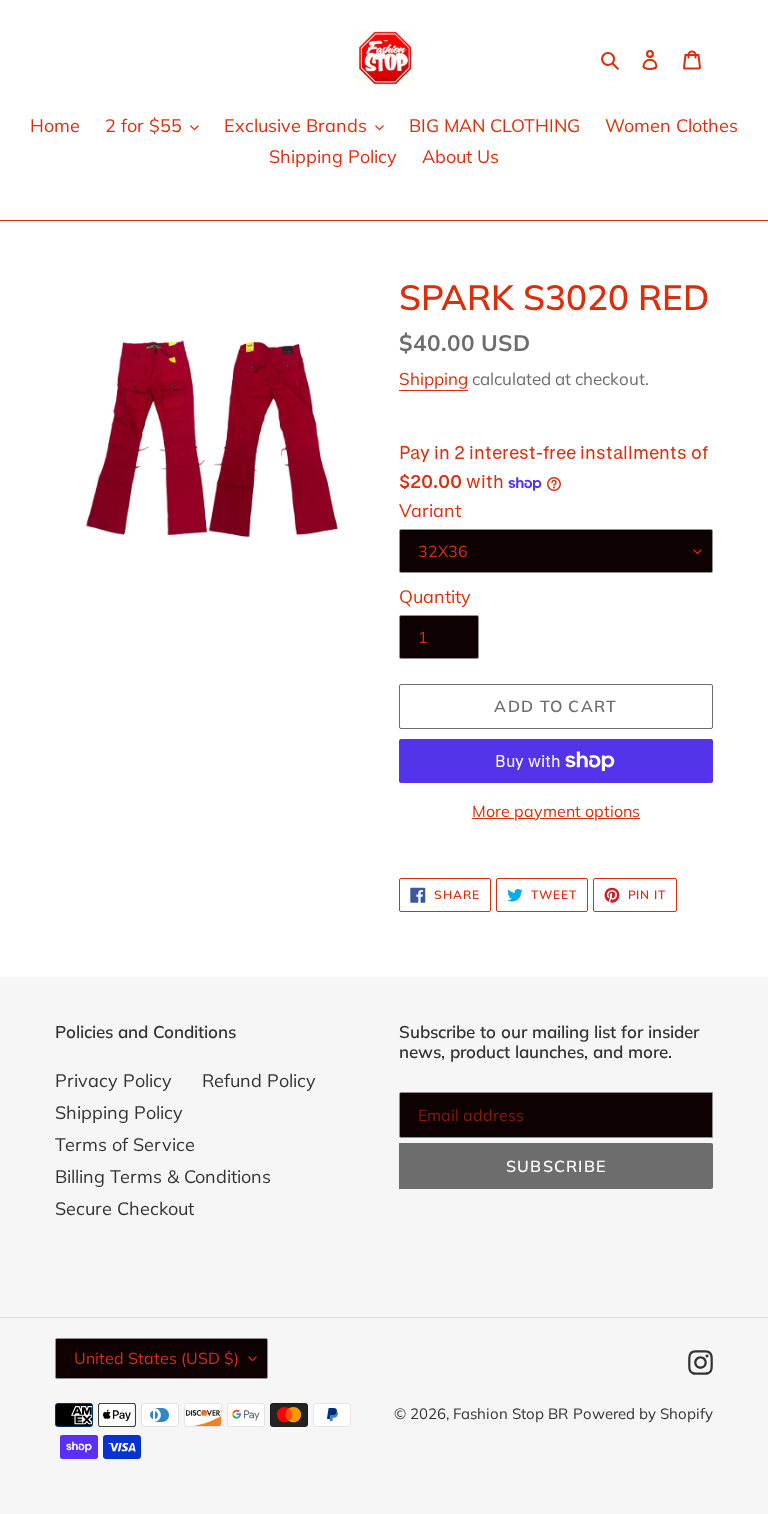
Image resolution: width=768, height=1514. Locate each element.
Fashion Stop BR (510, 1413)
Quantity (435, 596)
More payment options (556, 811)
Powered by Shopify (643, 1413)
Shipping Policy (119, 1112)
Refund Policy (259, 1080)
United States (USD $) (156, 1358)
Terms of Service (125, 1144)
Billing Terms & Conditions (163, 1176)
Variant (430, 510)
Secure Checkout (124, 1208)
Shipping (433, 378)
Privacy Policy (113, 1080)
